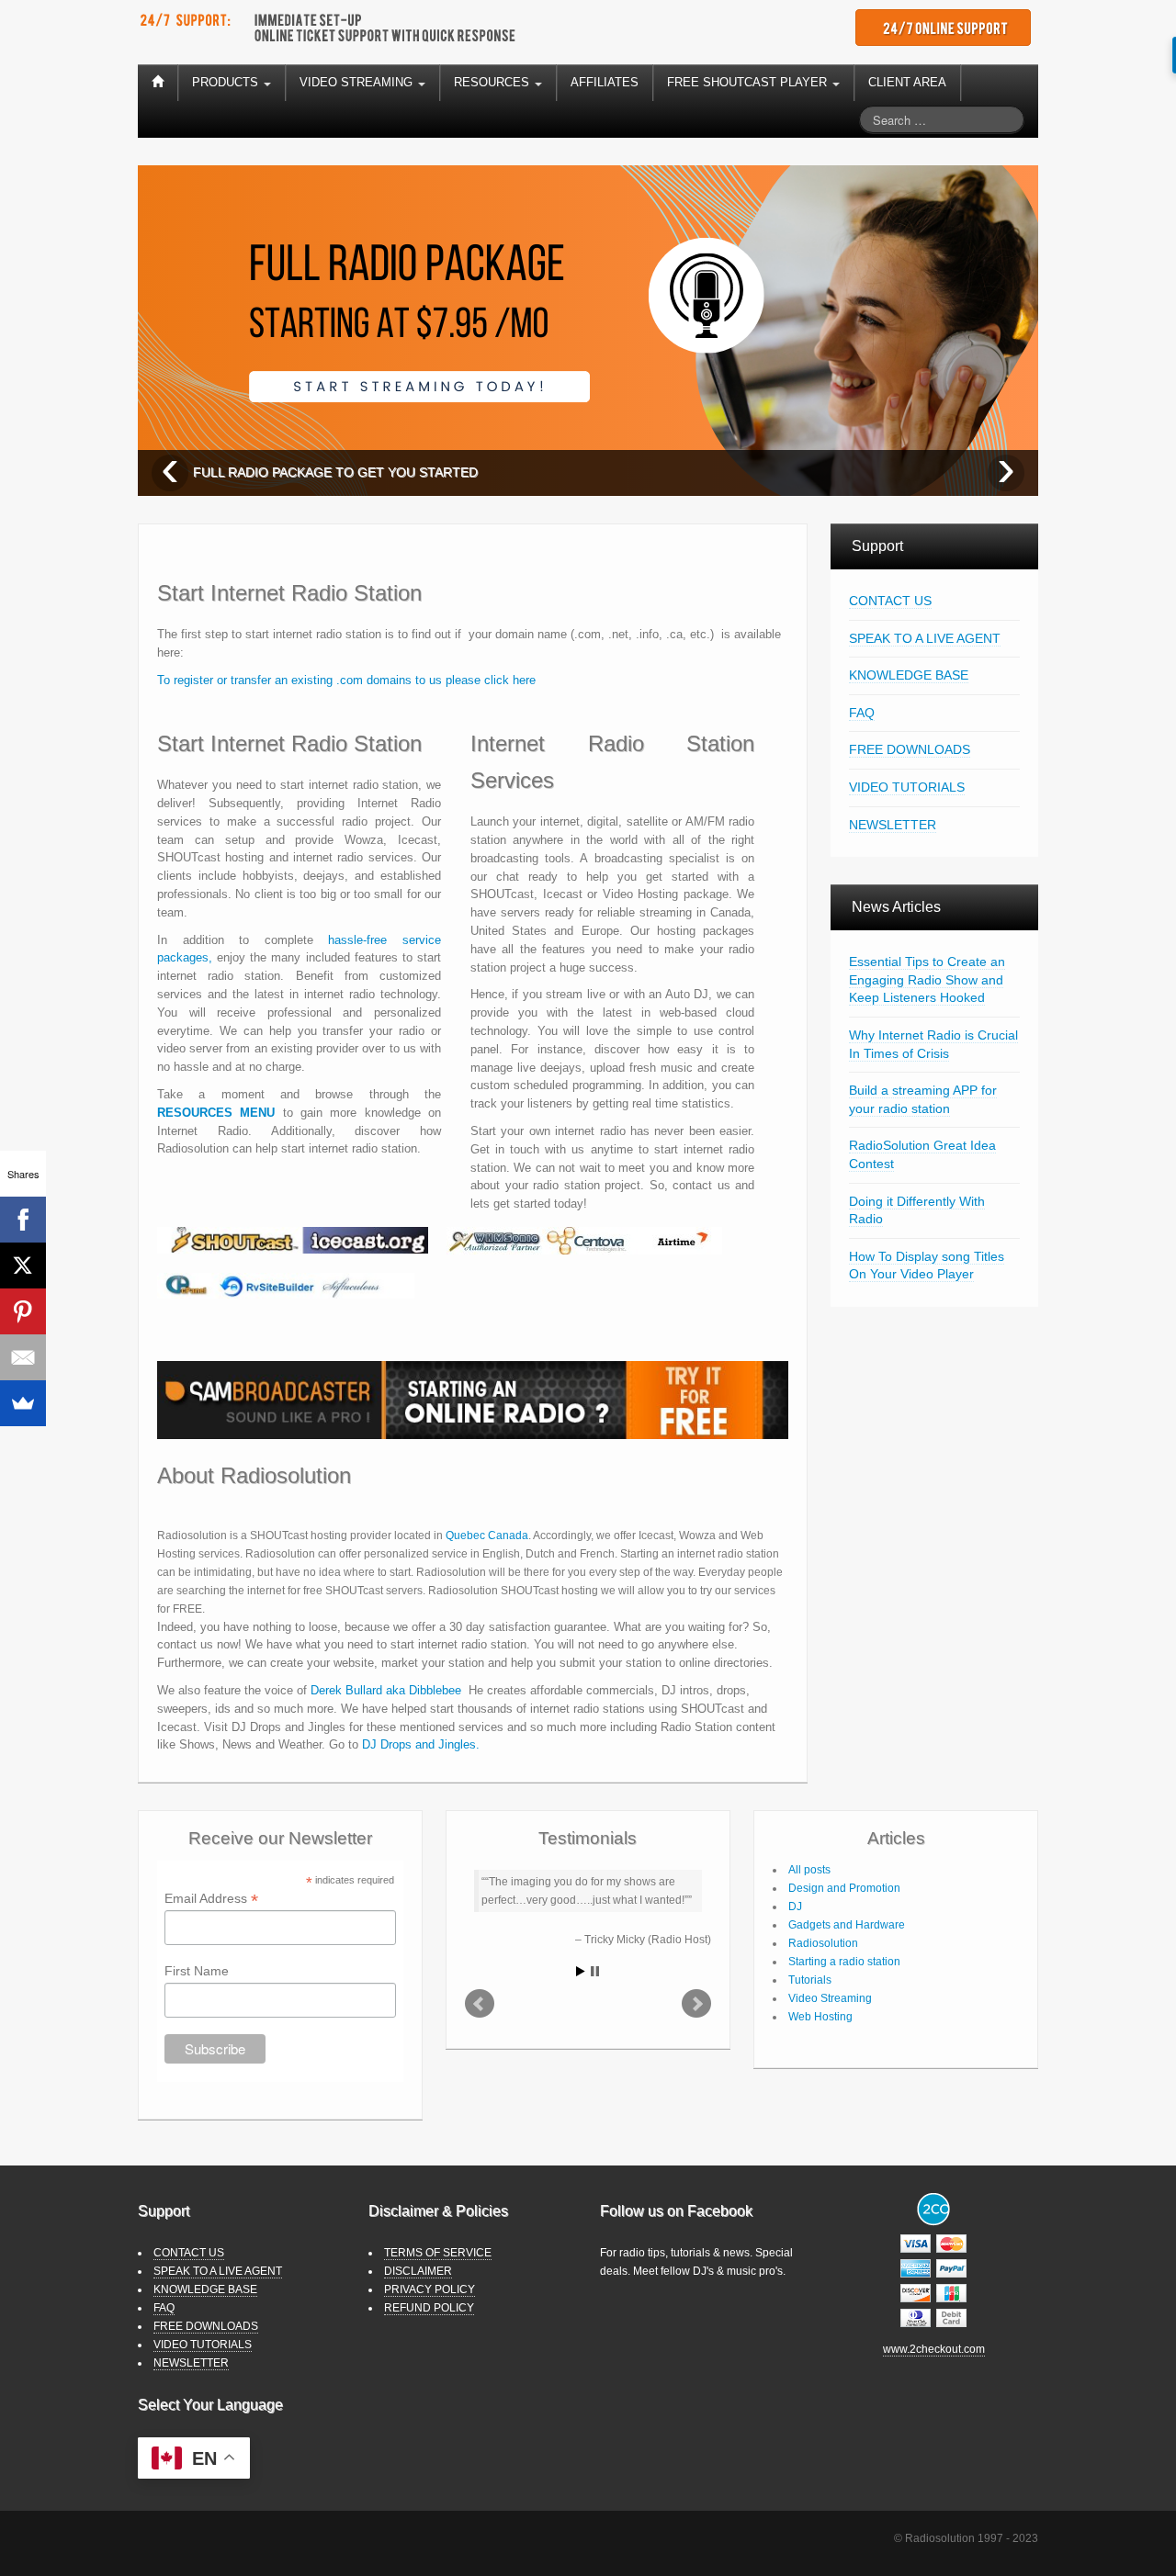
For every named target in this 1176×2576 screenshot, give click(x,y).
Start (581, 1971)
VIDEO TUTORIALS (907, 787)
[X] (23, 1266)
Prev (480, 2004)
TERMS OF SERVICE (438, 2253)
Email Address (211, 1899)
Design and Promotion (844, 1888)
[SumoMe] (23, 1403)
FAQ (862, 713)
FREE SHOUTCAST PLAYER (749, 82)
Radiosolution (823, 1943)
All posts (809, 1870)
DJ (795, 1907)
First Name (197, 1971)
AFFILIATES (605, 82)
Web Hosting (820, 2017)
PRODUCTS (227, 82)
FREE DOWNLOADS (910, 749)
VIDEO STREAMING (358, 82)
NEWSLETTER (893, 825)
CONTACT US (890, 601)
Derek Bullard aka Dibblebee (386, 1690)
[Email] (23, 1357)
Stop (595, 1971)
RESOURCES (493, 82)
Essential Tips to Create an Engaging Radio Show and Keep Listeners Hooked (927, 979)
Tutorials (810, 1980)
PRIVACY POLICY (430, 2289)
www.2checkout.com (934, 2349)
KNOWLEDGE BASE (909, 675)
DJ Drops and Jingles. (421, 1744)
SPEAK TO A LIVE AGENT (925, 638)
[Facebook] (23, 1220)
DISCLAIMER (418, 2271)
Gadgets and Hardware (847, 1925)
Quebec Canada (487, 1535)
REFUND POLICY (429, 2308)
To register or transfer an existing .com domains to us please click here (346, 680)
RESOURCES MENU (216, 1113)
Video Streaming (830, 1998)
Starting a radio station (844, 1962)
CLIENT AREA (907, 82)
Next (696, 2004)
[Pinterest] (23, 1311)
